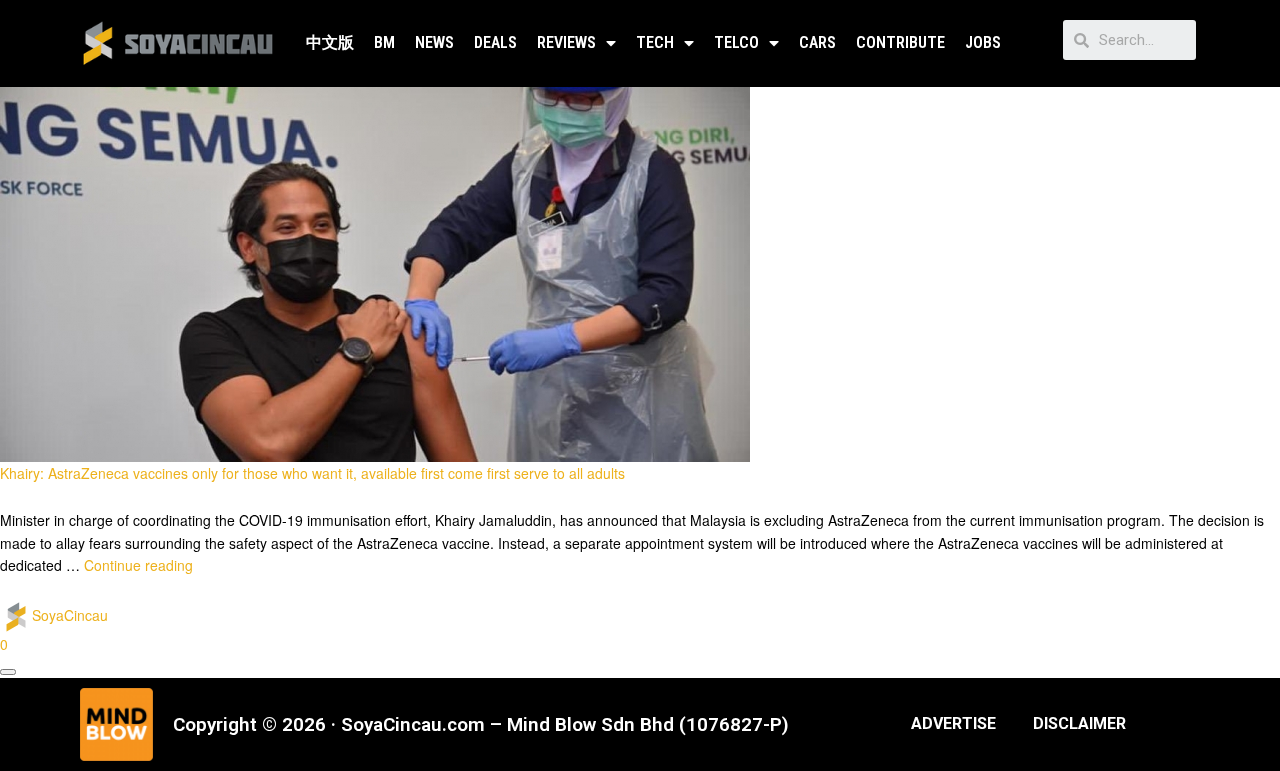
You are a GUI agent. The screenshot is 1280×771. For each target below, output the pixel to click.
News (434, 42)
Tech (655, 42)
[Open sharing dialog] (8, 672)
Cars (817, 42)
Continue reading (138, 565)
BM (384, 42)
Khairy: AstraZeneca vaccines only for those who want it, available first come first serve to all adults (312, 473)
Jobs (983, 42)
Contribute (900, 42)
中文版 (330, 42)
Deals (495, 42)
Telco (736, 42)
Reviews (566, 42)
